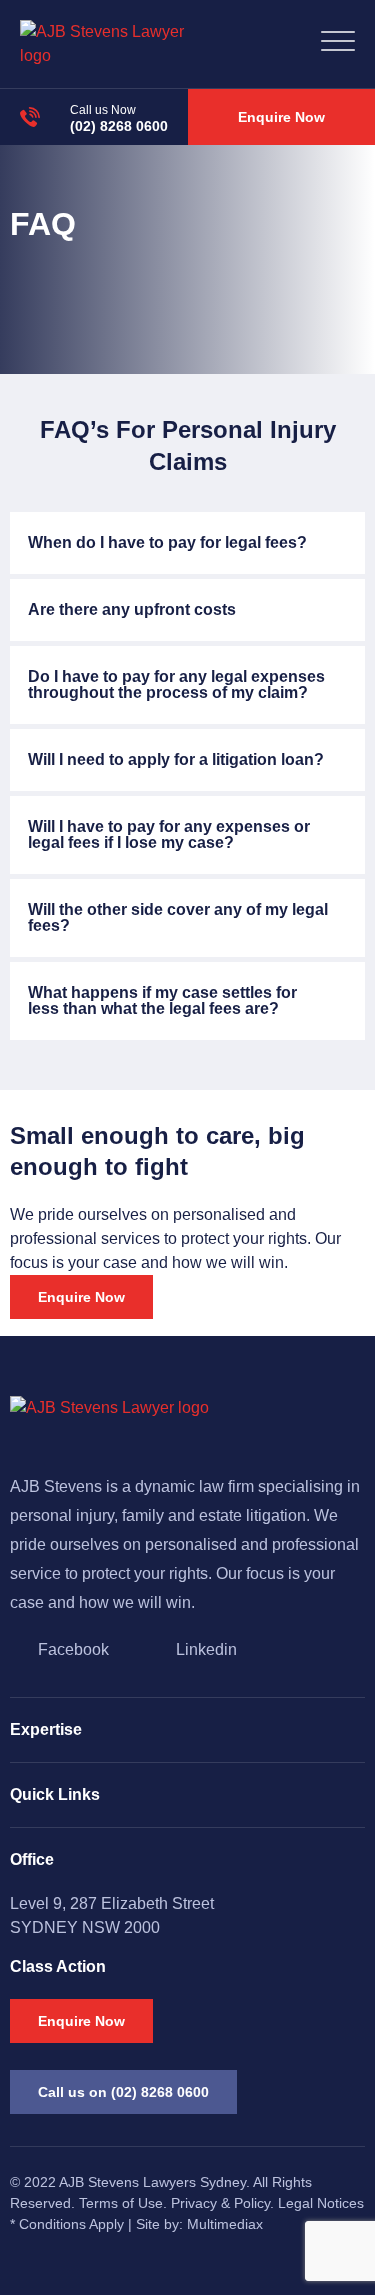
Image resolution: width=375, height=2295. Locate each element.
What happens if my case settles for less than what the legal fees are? (162, 1000)
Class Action (58, 1966)
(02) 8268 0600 (119, 126)
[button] (187, 543)
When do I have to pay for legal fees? (167, 542)
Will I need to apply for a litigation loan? (176, 759)
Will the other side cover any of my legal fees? (178, 917)
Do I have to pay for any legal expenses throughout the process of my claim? (176, 684)
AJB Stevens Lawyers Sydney (152, 2182)
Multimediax (225, 2224)
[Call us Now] (30, 117)
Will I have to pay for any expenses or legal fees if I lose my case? (169, 834)
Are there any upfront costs (132, 609)
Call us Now (103, 110)
